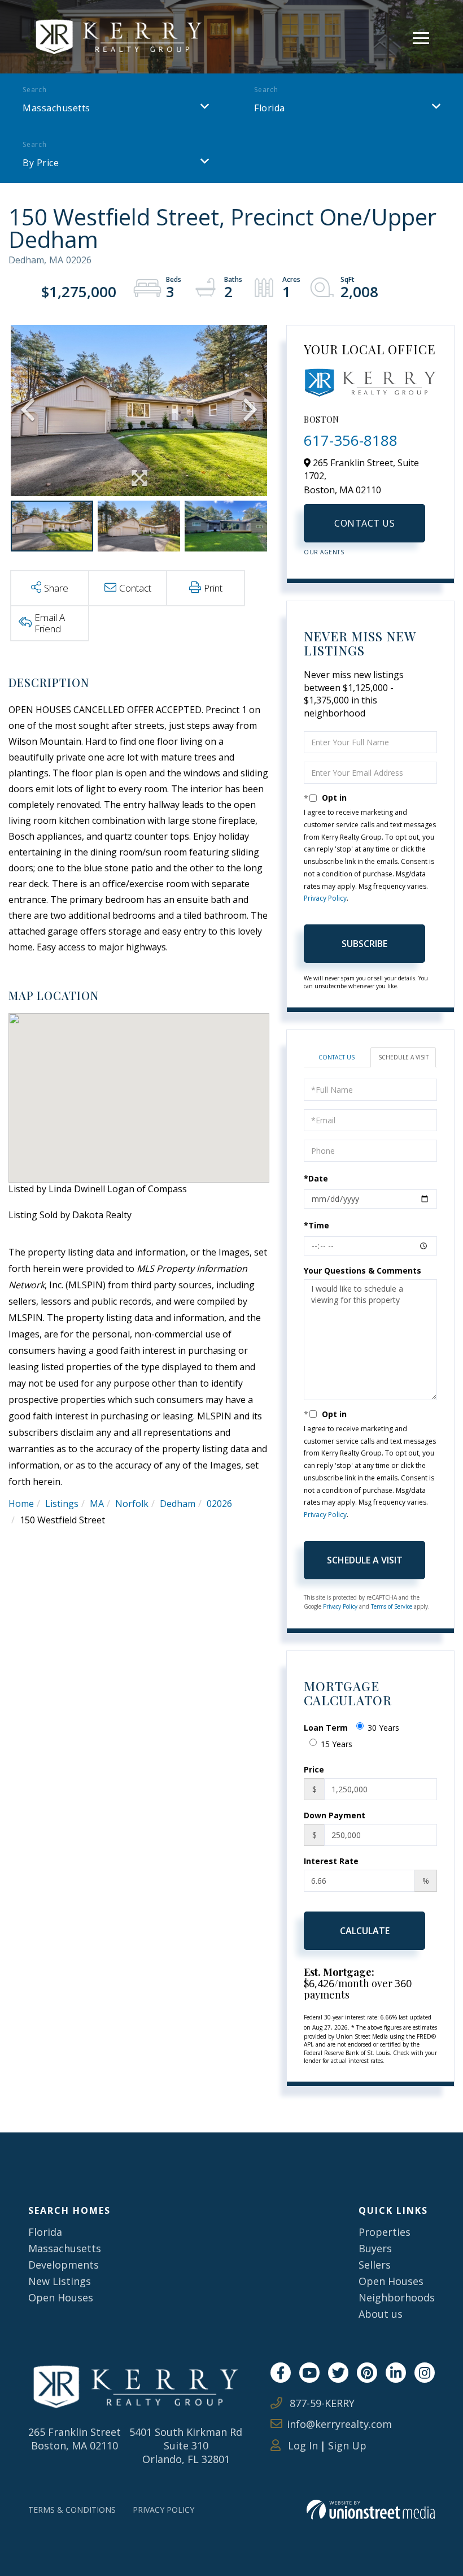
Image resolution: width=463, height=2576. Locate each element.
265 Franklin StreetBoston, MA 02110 (75, 2439)
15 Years (337, 1744)
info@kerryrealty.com (339, 2424)
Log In (302, 2445)
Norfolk (132, 1504)
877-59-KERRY (321, 2403)
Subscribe (364, 944)
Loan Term (326, 1728)
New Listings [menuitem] (60, 2281)
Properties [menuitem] (385, 2232)
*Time (316, 1225)
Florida (270, 108)
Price (314, 1769)
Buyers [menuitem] (375, 2248)
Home (21, 1504)
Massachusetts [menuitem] (65, 2248)
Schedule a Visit (403, 1057)
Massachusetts (56, 108)
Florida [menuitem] (45, 2232)
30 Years (383, 1728)
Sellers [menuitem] (375, 2265)
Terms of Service (392, 1606)
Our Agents (324, 552)
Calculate (365, 1931)
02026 (219, 1504)
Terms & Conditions (72, 2510)
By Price (41, 163)
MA (97, 1504)
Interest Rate (331, 1861)
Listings (62, 1504)
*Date (316, 1178)
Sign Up (347, 2445)
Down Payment (335, 1815)
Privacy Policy (325, 898)
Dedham (178, 1504)
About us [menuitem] (381, 2314)
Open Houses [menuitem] (61, 2297)
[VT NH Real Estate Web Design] (371, 2510)
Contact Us (364, 523)
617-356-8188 (351, 440)
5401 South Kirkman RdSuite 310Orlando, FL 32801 (186, 2445)
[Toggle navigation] (421, 36)
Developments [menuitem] (64, 2265)
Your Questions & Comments (362, 1270)
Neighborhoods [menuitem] (397, 2297)
